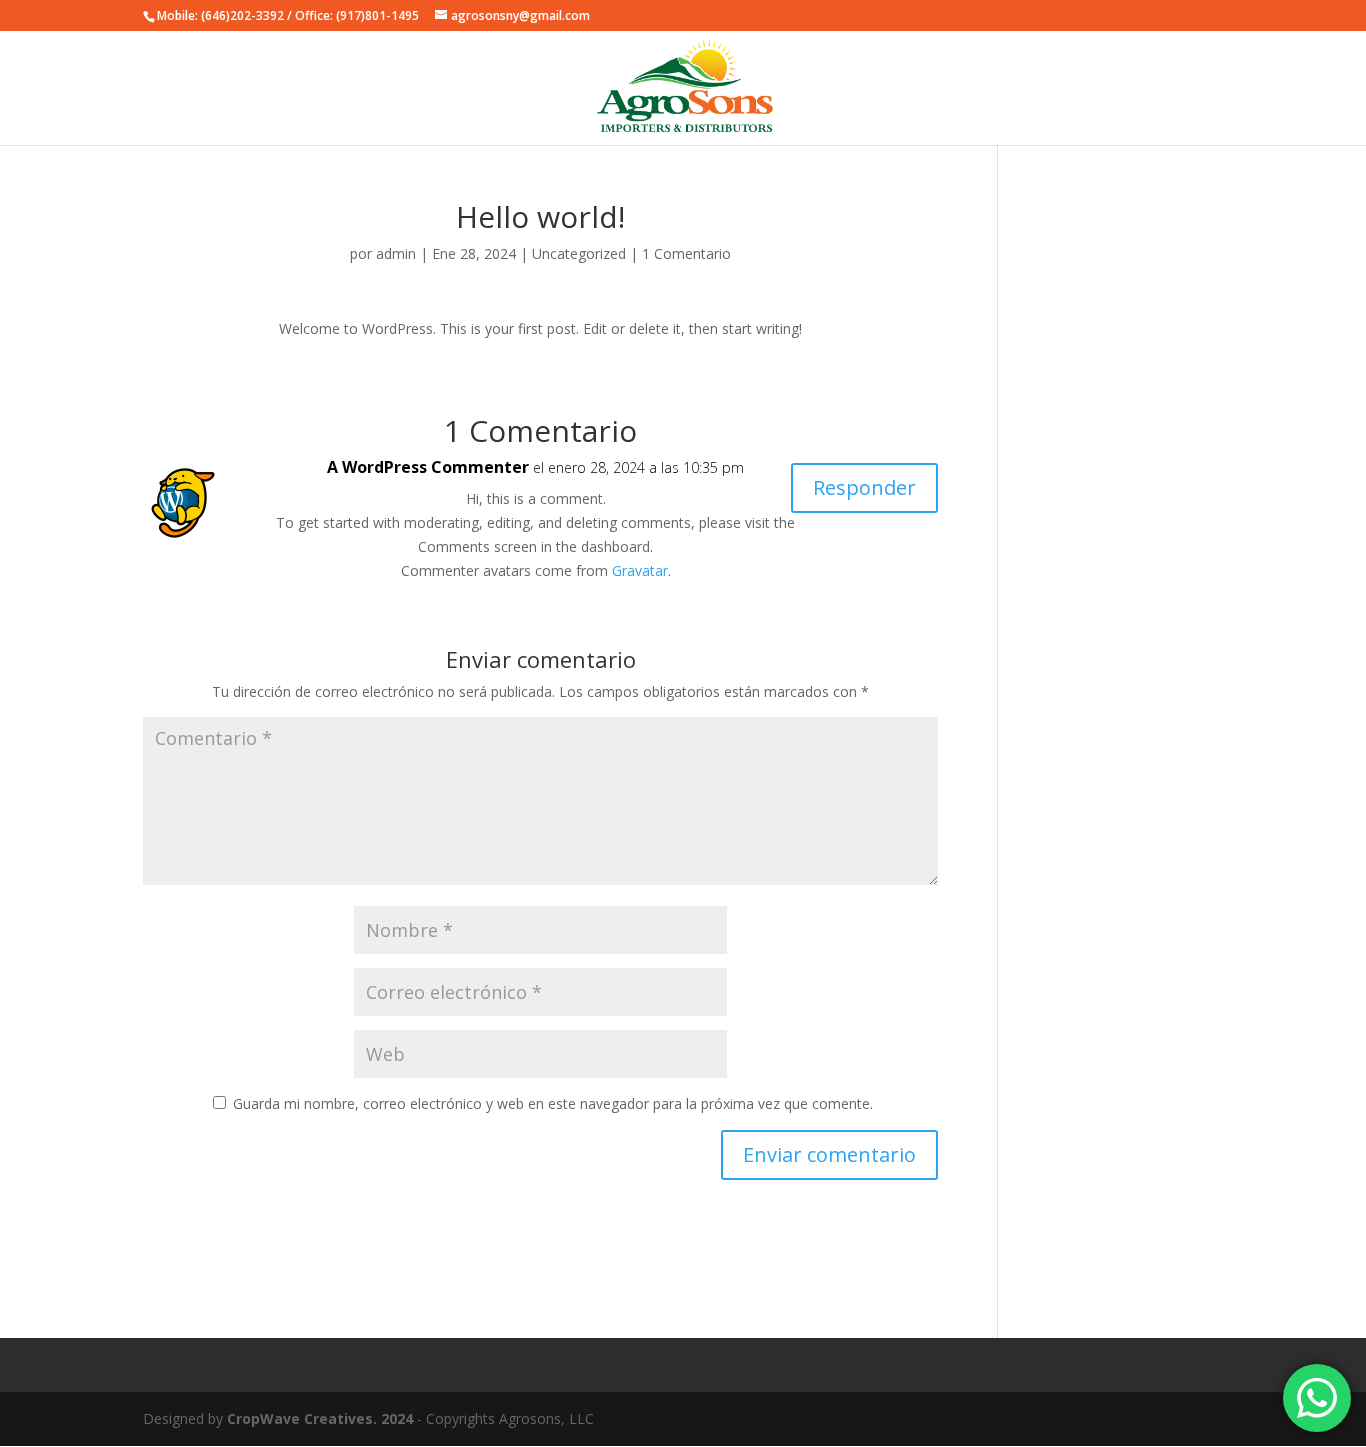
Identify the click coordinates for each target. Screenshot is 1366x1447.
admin (396, 253)
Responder (864, 487)
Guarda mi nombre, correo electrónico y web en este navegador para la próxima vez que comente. (553, 1103)
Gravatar (640, 570)
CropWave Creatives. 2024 (320, 1418)
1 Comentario (686, 253)
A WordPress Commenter (428, 467)
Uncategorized (579, 253)
